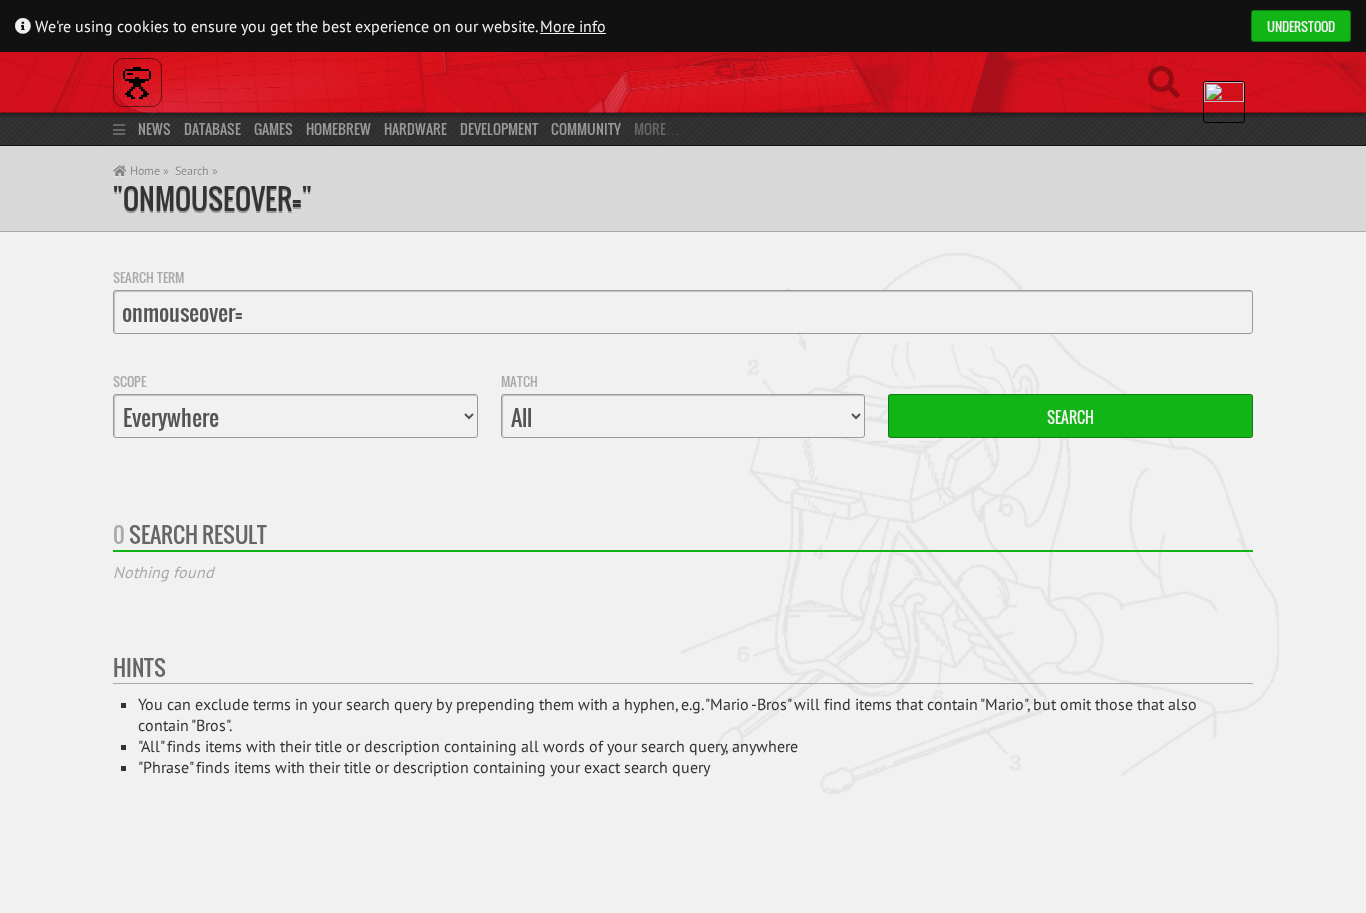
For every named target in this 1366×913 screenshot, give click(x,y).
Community (586, 128)
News (154, 128)
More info (573, 26)
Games (273, 128)
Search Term (148, 277)
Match (519, 381)
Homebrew (338, 128)
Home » (148, 170)
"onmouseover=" (212, 198)
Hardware (415, 128)
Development (499, 128)
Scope (129, 381)
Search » (196, 170)
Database (212, 128)
